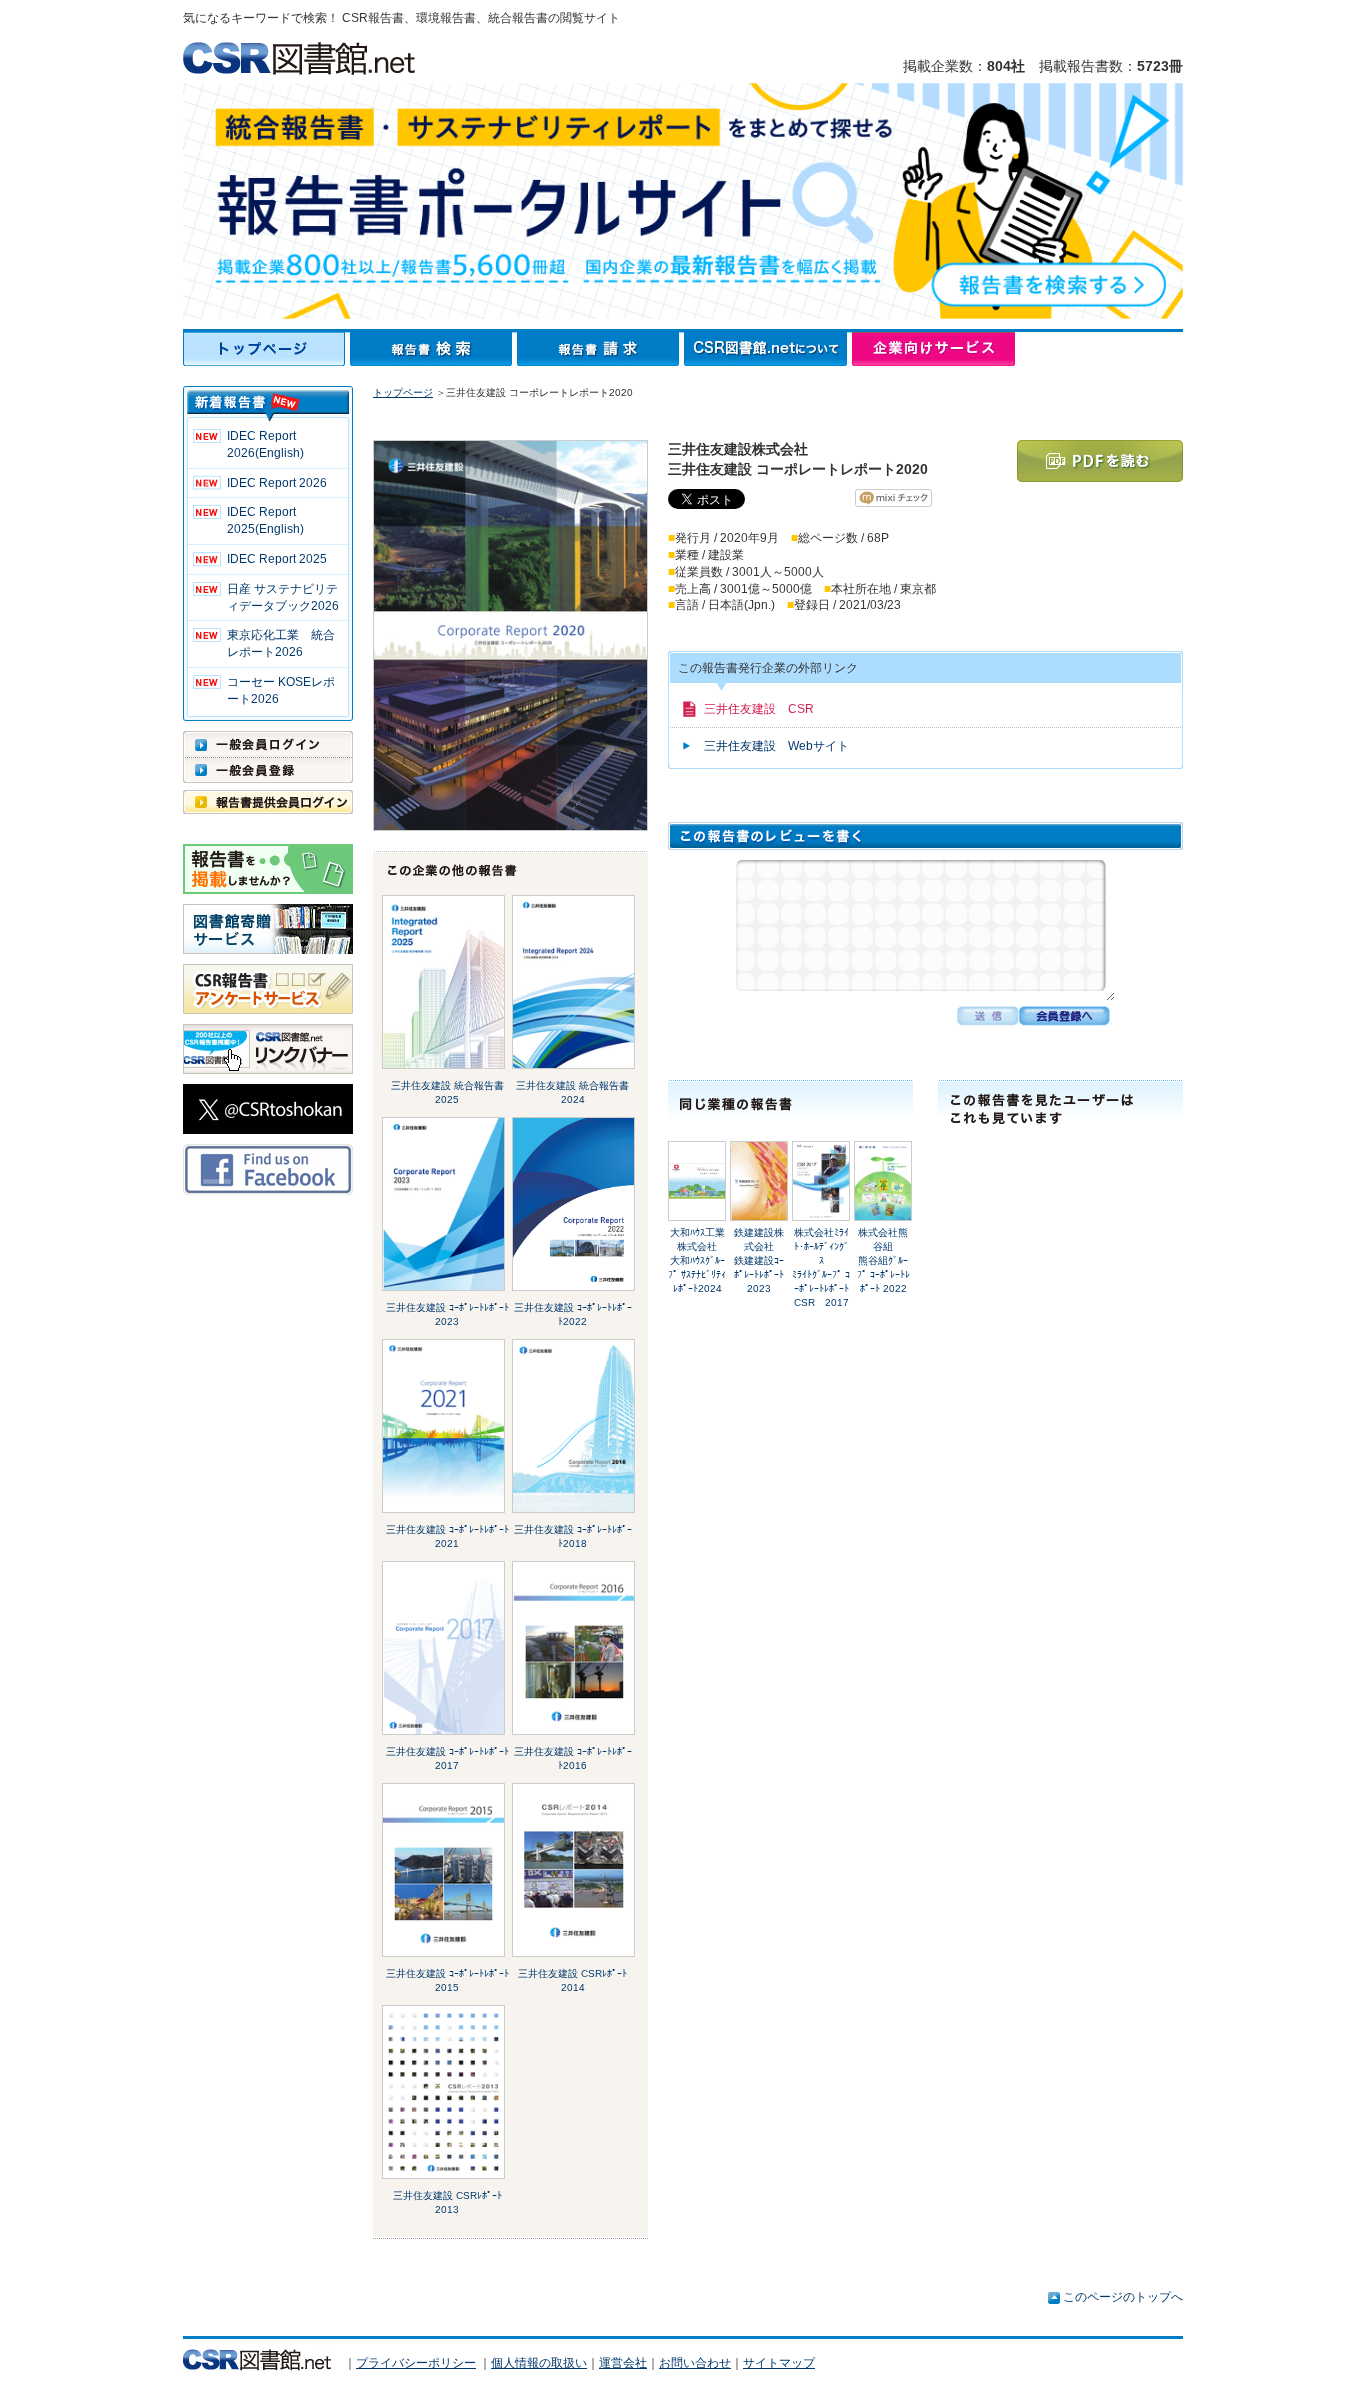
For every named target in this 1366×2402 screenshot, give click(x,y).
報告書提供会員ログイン (268, 802)
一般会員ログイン (268, 744)
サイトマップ (779, 2363)
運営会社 (623, 2363)
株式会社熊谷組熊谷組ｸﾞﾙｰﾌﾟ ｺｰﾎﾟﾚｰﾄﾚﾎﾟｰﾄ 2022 (883, 1260)
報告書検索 (433, 349)
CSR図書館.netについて (768, 349)
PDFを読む (1100, 461)
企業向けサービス (933, 349)
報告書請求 (600, 349)
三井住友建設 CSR (759, 709)
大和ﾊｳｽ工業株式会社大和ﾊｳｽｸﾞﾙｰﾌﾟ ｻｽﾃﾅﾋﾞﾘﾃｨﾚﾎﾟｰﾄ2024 (697, 1260)
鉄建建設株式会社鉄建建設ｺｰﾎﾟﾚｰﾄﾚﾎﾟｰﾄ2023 (759, 1260)
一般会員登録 (268, 770)
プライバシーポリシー (416, 2363)
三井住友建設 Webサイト (776, 746)
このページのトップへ (1123, 2297)
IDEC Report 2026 (277, 483)
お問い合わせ (695, 2363)
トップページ (266, 349)
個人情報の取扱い (539, 2363)
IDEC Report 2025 (277, 559)
